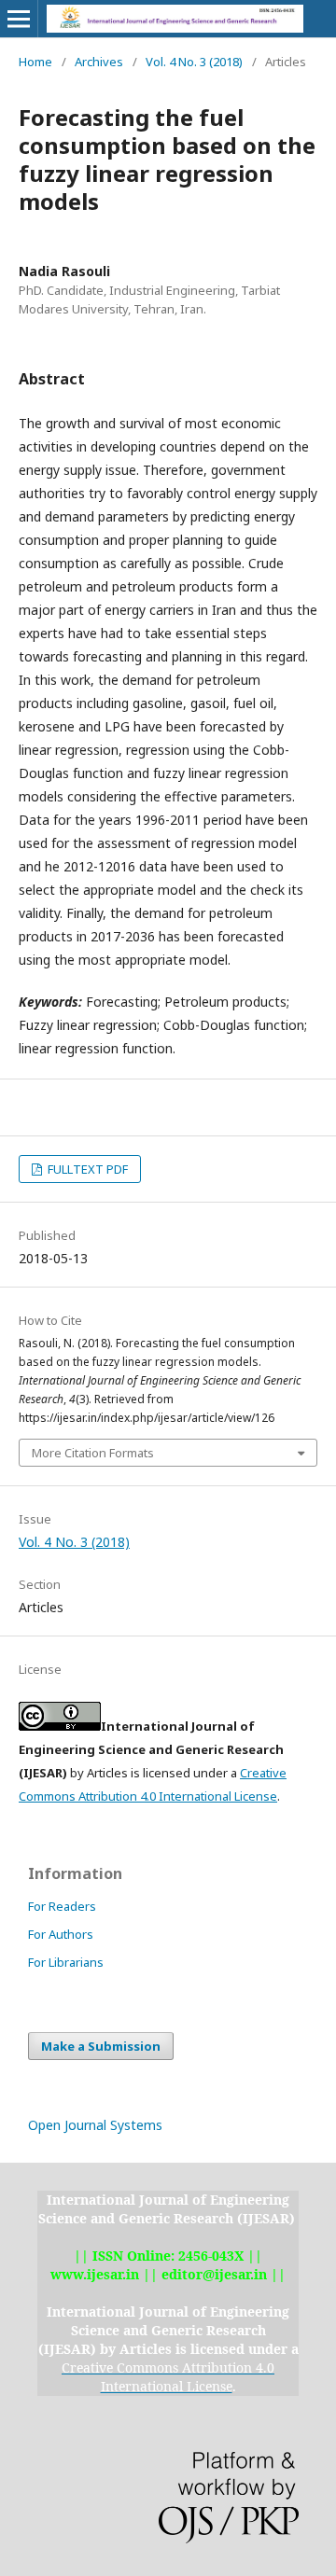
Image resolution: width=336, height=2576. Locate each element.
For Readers (62, 1906)
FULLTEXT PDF (86, 1169)
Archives (99, 62)
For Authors (61, 1934)
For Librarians (66, 1962)
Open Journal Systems (95, 2125)
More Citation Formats (93, 1453)
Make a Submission (101, 2046)
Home (35, 62)
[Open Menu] (19, 19)
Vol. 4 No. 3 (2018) (194, 62)
